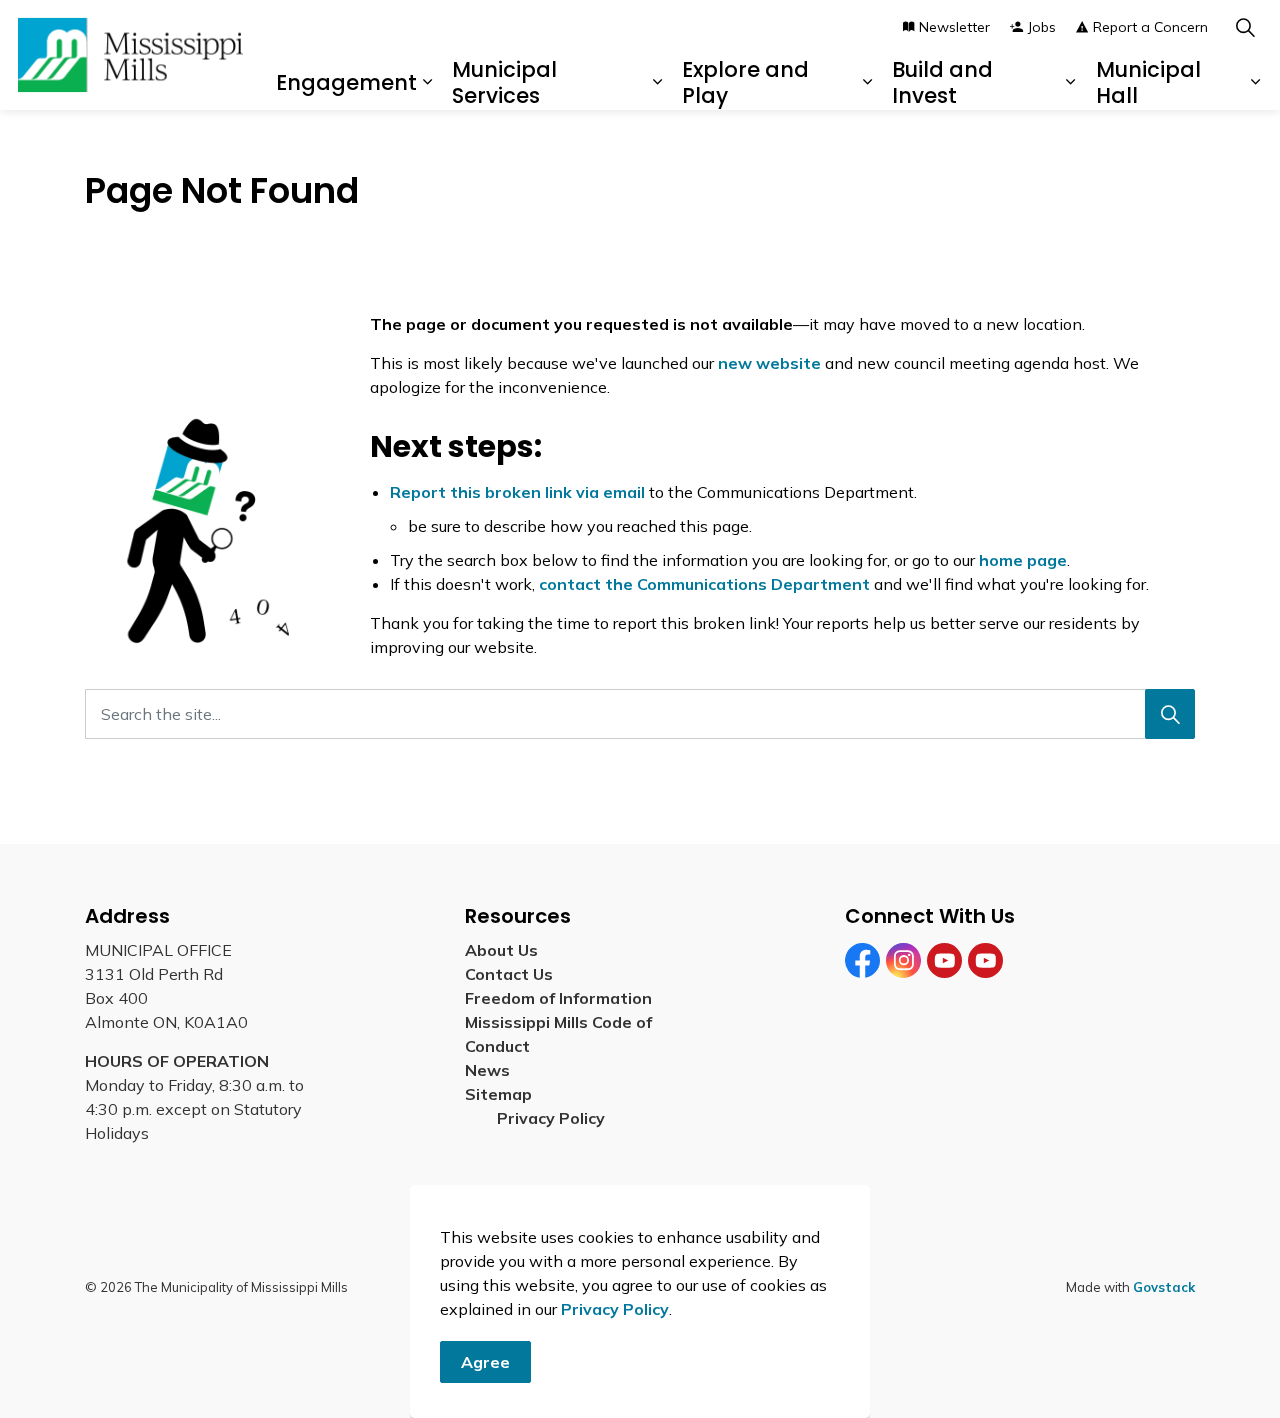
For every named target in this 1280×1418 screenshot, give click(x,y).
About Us (501, 950)
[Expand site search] (1245, 27)
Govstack (1164, 1287)
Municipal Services (504, 82)
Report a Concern (1150, 27)
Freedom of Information (558, 998)
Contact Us (509, 974)
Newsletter (954, 27)
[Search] (1170, 714)
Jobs (1042, 27)
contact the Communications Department (704, 584)
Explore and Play (745, 82)
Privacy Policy (615, 1309)
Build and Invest (942, 82)
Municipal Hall (1148, 82)
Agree (485, 1362)
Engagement (346, 82)
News (487, 1070)
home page (1023, 560)
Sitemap (502, 1094)
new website (769, 363)
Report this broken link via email (517, 492)
